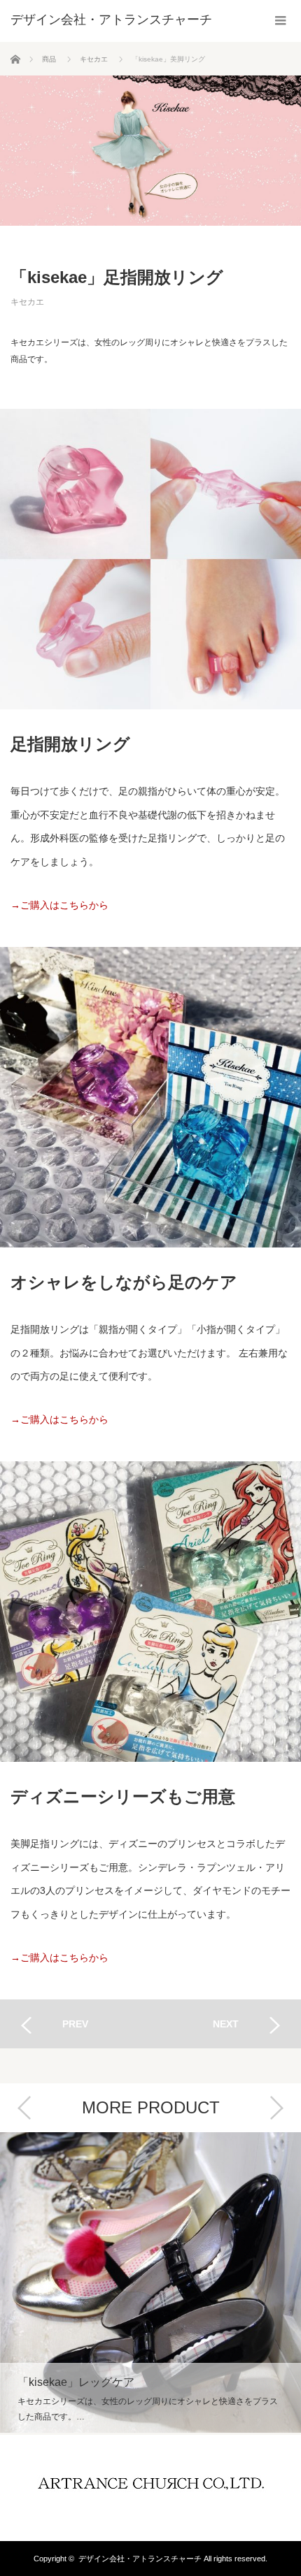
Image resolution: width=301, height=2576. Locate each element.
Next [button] (276, 2108)
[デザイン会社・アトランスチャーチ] (111, 20)
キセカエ (94, 59)
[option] (150, 2284)
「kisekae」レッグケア (150, 2282)
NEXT (226, 2024)
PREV (75, 2024)
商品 (49, 59)
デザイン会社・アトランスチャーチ (140, 2559)
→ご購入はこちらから (59, 905)
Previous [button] (24, 2108)
